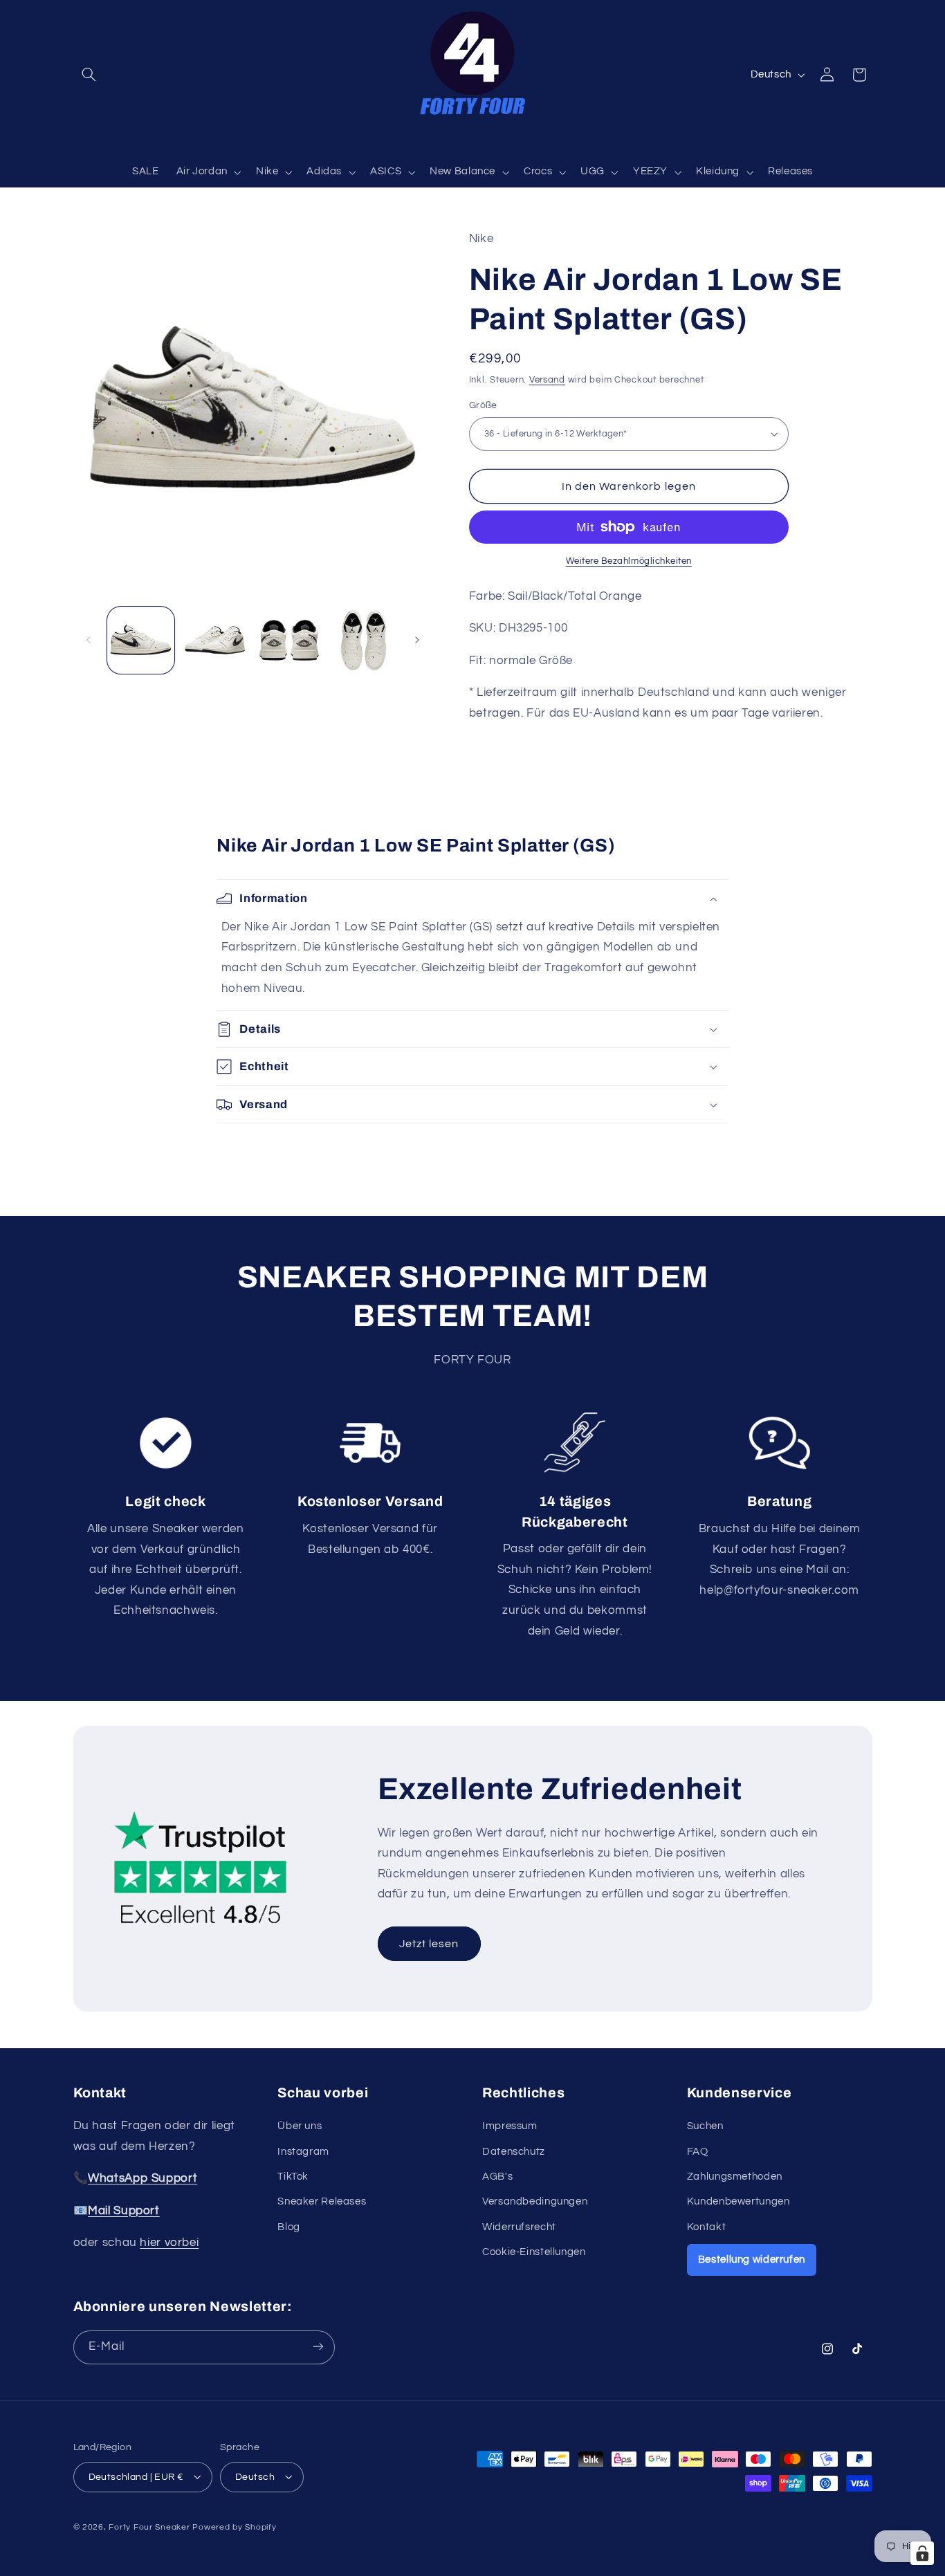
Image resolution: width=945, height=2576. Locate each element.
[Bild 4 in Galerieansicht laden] (364, 640)
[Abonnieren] (318, 2347)
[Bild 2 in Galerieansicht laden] (215, 640)
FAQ (698, 2152)
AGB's (497, 2177)
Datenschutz (514, 2152)
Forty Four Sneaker (149, 2527)
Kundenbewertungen (738, 2202)
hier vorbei (169, 2243)
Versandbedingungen (535, 2202)
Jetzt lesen (429, 1944)
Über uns (300, 2126)
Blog (289, 2227)
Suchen (705, 2126)
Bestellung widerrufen (752, 2260)
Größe (483, 405)
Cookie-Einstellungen (534, 2252)
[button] (89, 75)
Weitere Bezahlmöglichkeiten (629, 561)
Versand (547, 379)
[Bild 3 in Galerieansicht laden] (290, 640)
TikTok (293, 2177)
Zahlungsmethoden (735, 2177)
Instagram (303, 2152)
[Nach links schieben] (89, 640)
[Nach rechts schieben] (417, 640)
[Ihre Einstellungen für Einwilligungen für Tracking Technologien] (922, 2553)
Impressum (510, 2126)
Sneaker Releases (322, 2202)
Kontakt (706, 2227)
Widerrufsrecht (519, 2227)
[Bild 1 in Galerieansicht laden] (141, 640)
